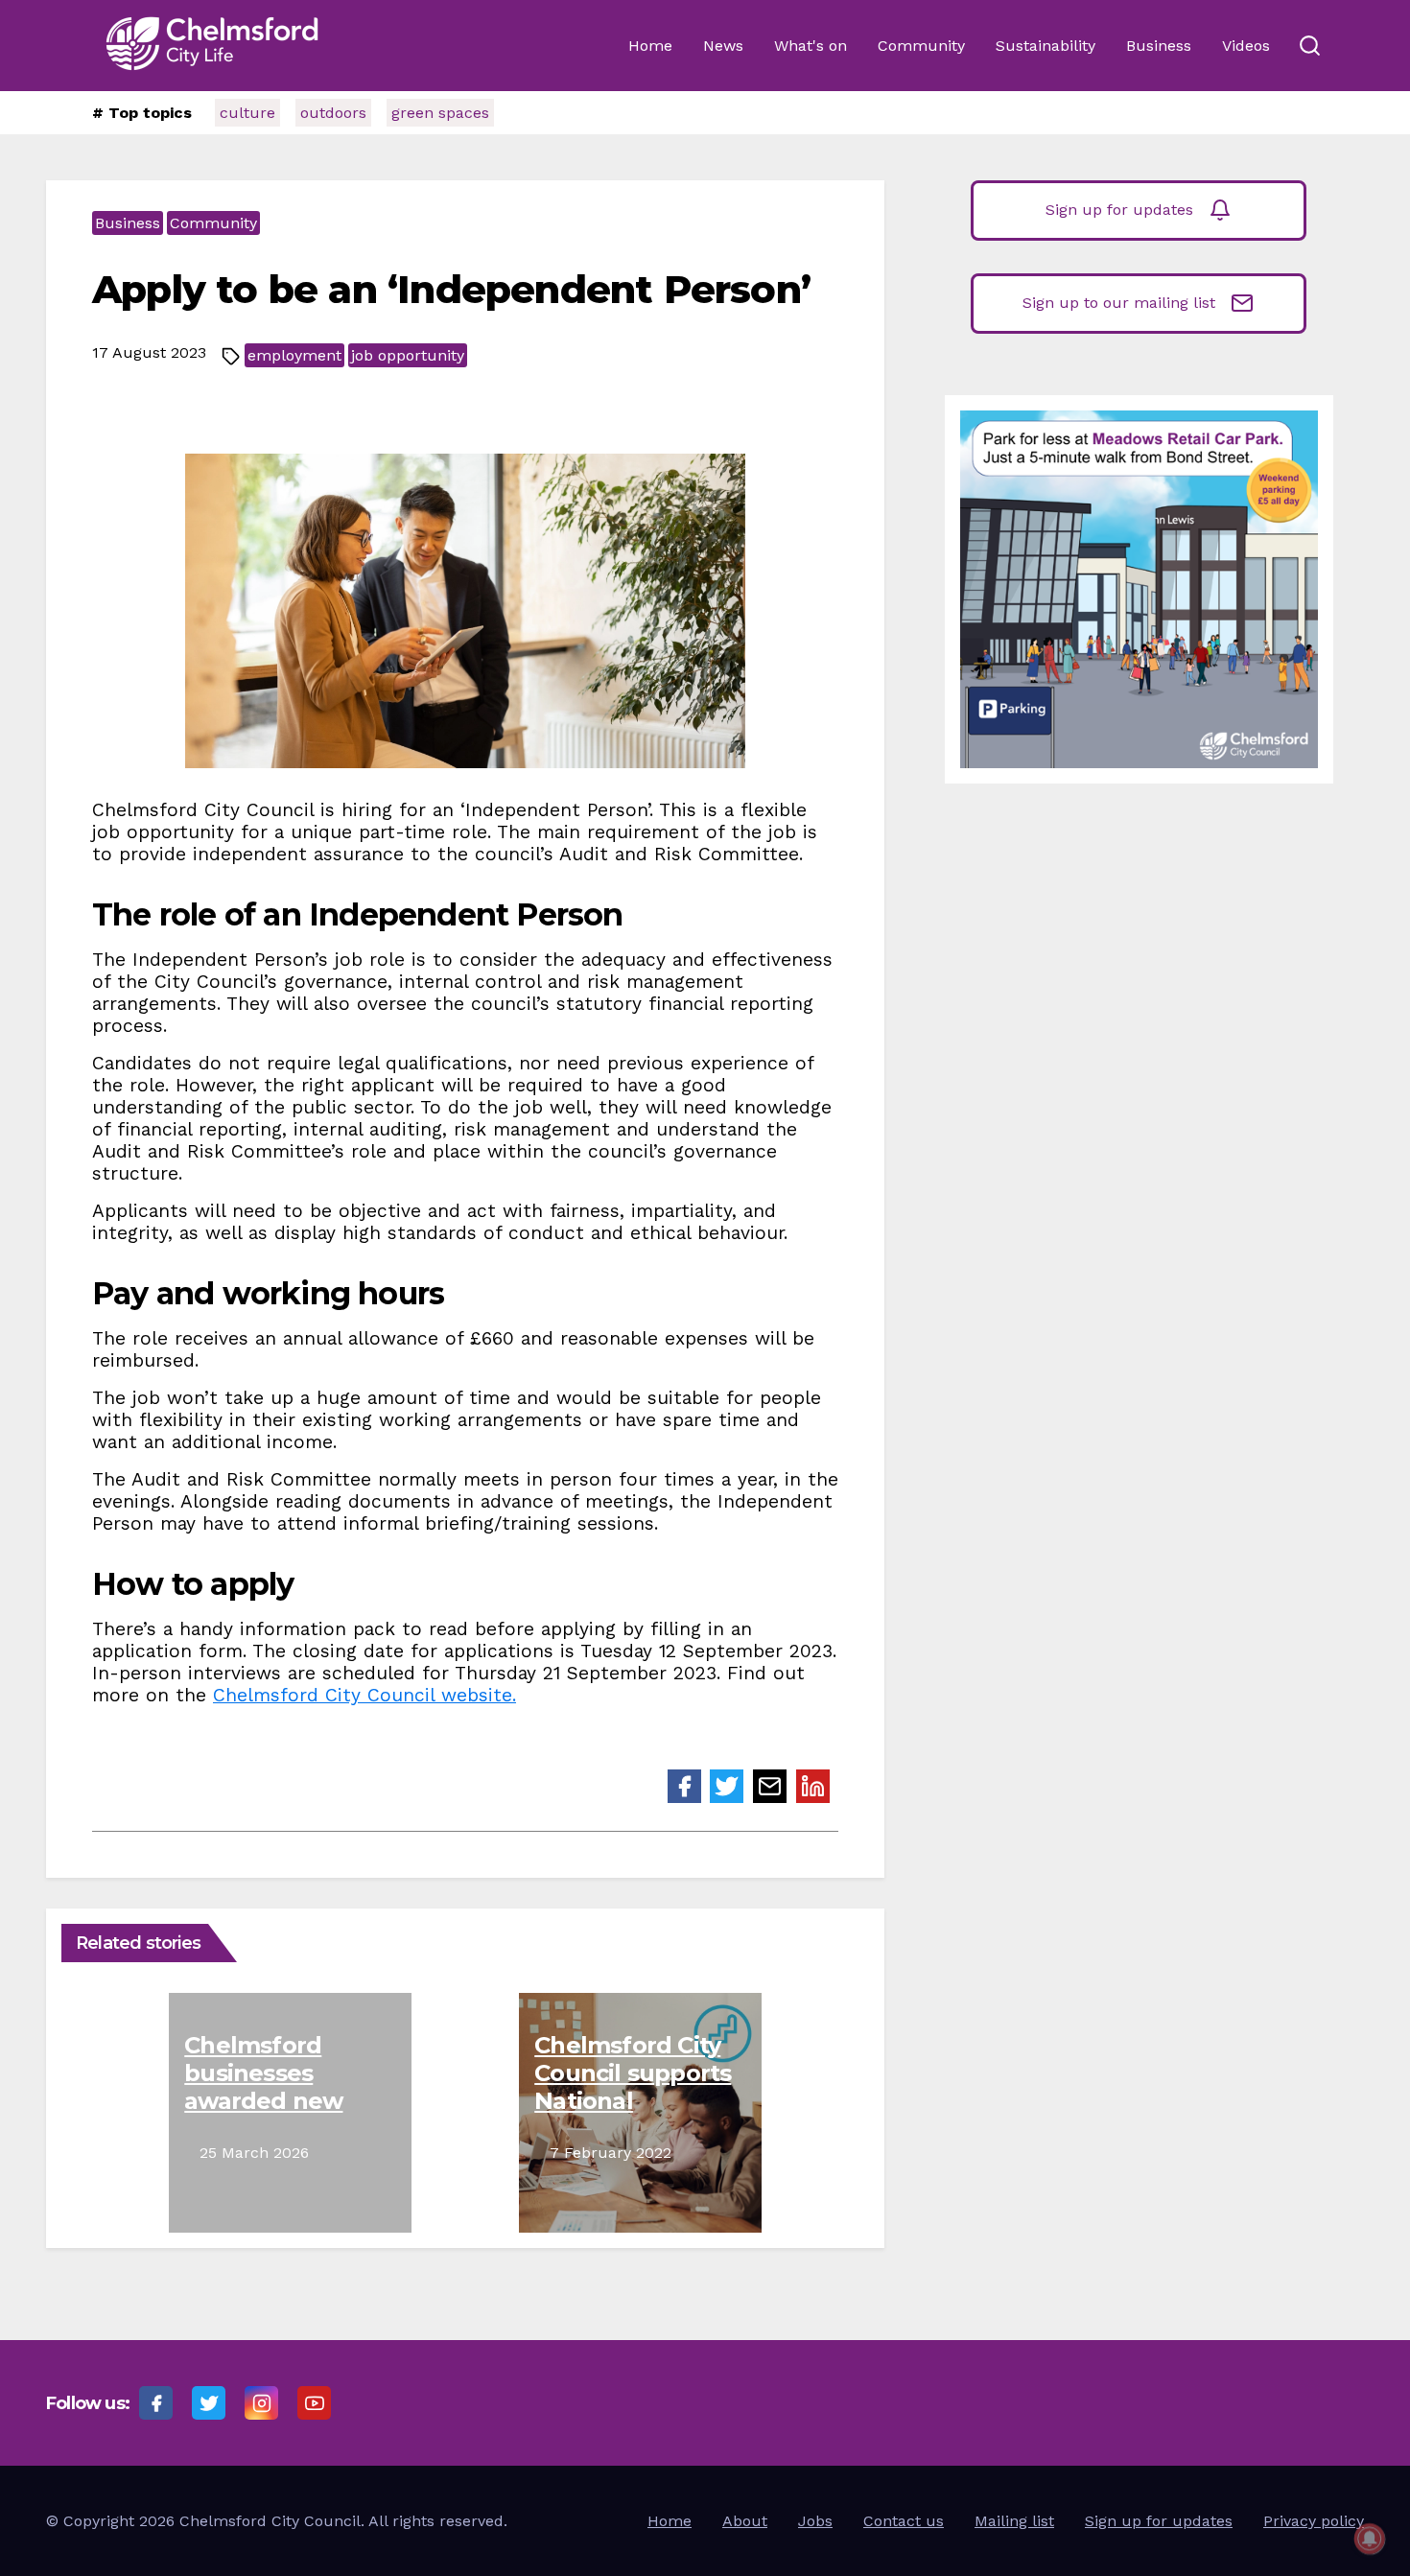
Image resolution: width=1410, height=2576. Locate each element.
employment (294, 355)
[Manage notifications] (1370, 2539)
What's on (811, 46)
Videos (1246, 46)
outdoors (333, 113)
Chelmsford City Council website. (364, 1695)
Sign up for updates (1119, 210)
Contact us (904, 2521)
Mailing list (1014, 2521)
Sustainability (1046, 46)
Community (921, 46)
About (745, 2521)
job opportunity (408, 355)
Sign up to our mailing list (1119, 303)
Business (1159, 46)
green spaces (440, 113)
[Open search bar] (1309, 46)
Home (650, 46)
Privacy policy (1314, 2521)
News (723, 46)
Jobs (815, 2521)
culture (247, 113)
